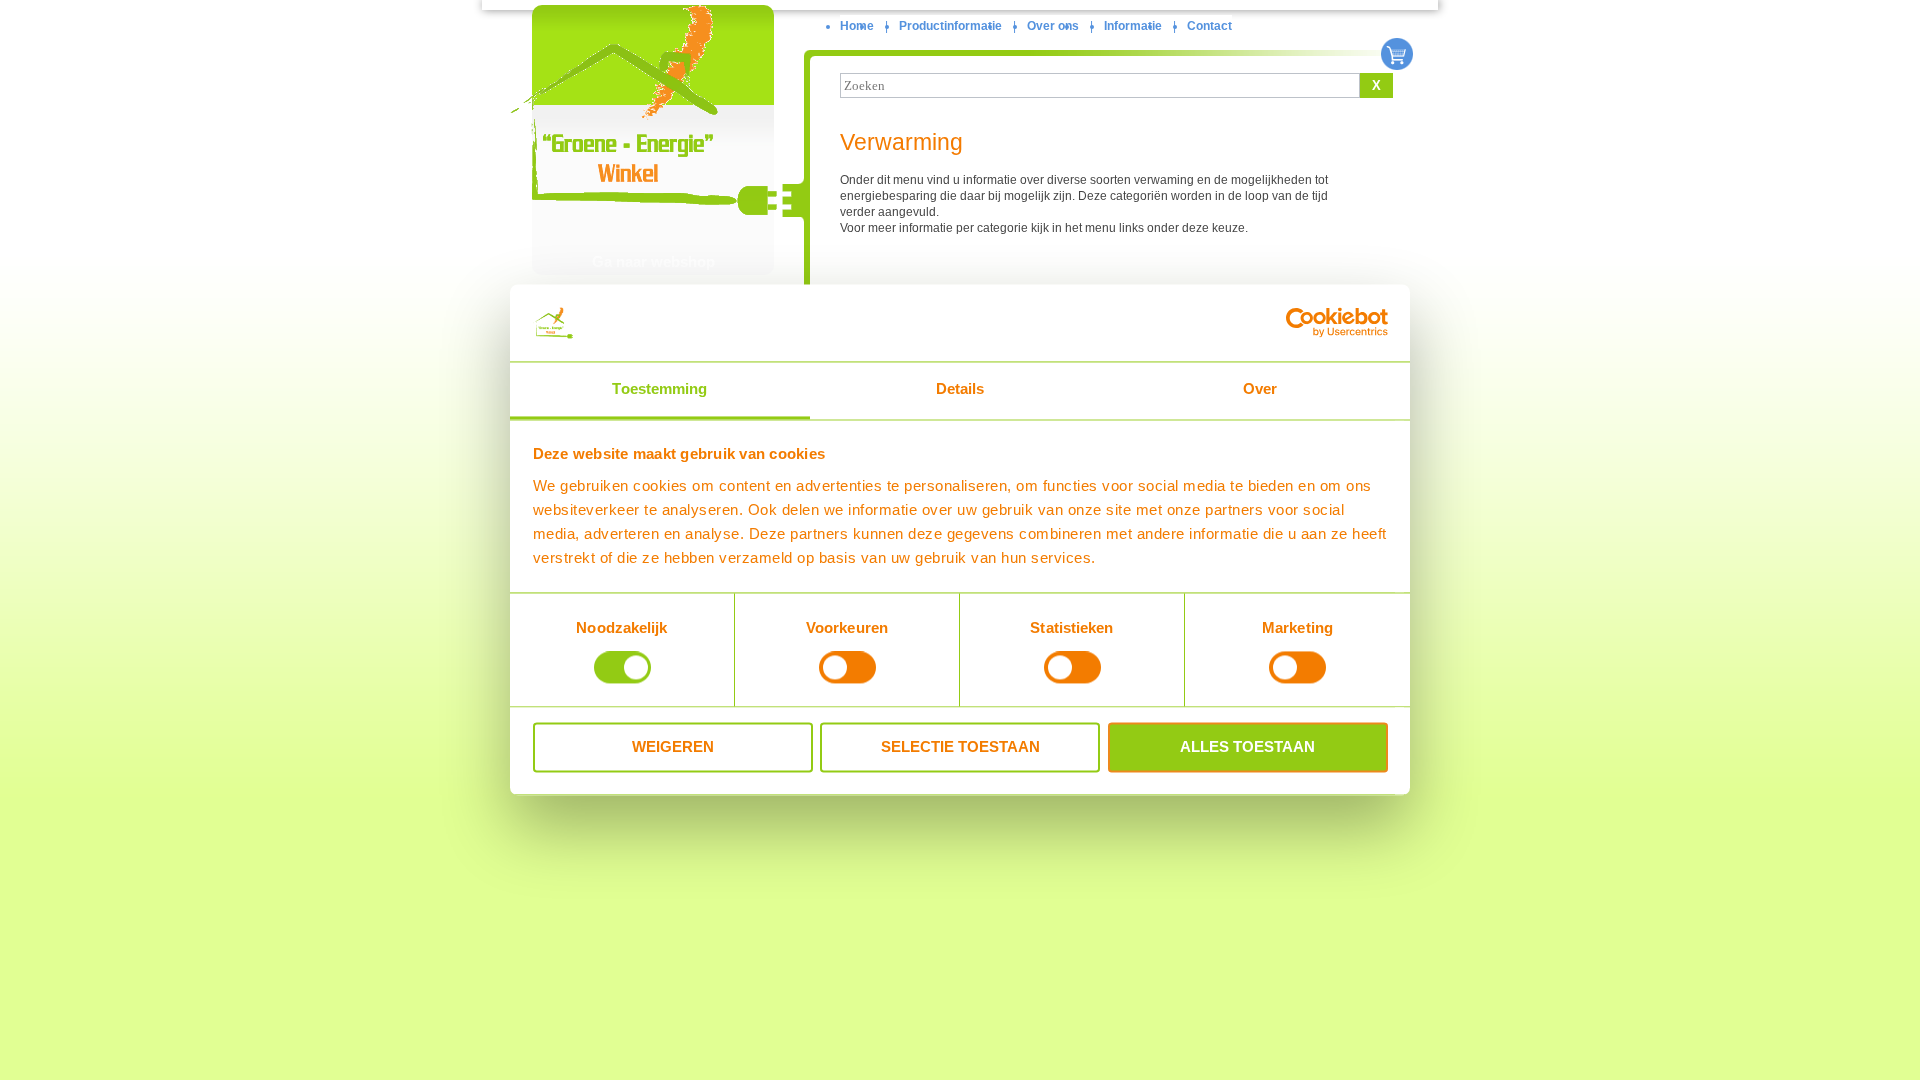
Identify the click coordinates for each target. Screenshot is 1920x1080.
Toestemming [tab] (659, 388)
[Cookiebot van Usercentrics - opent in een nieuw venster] (1300, 323)
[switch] (847, 668)
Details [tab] (960, 388)
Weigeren (673, 746)
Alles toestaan (1247, 746)
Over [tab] (1260, 388)
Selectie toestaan (960, 746)
